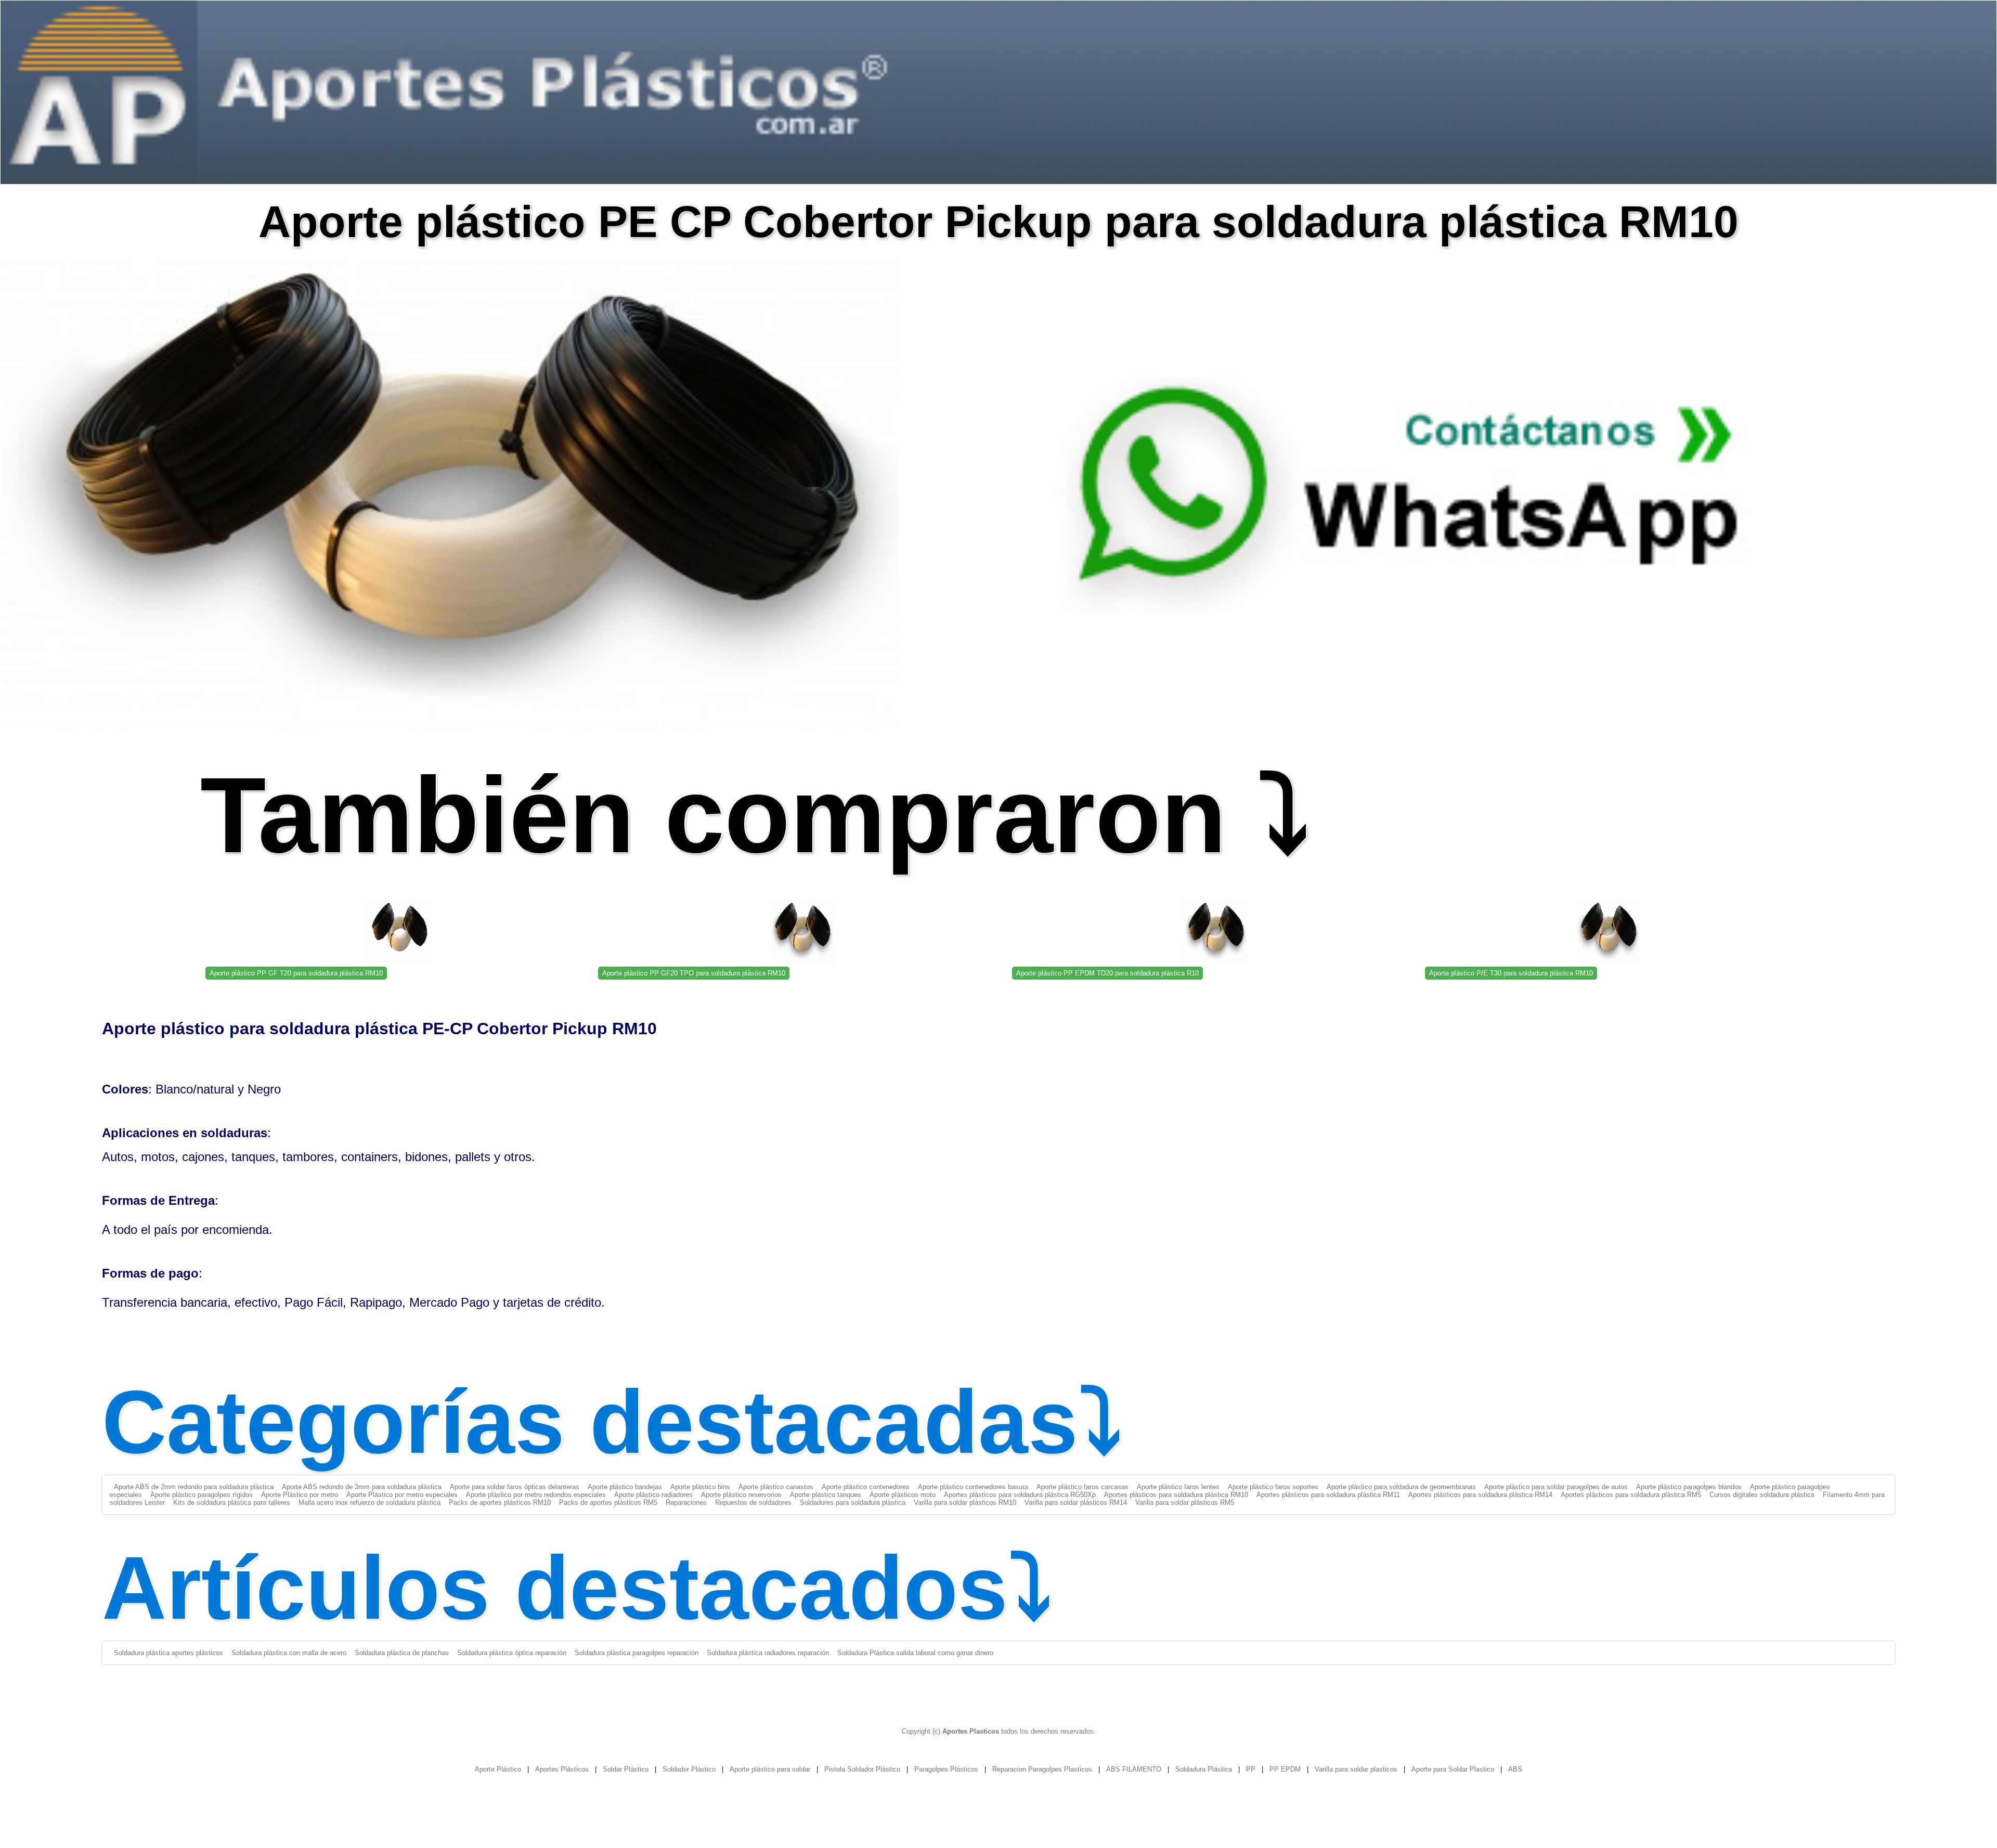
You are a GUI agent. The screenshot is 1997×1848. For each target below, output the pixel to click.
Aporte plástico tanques (826, 1495)
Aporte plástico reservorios (741, 1495)
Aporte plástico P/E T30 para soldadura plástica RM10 (1511, 973)
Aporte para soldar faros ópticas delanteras (515, 1487)
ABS (1515, 1769)
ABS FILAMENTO (1134, 1769)
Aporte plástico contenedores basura (973, 1487)
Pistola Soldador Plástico (862, 1769)
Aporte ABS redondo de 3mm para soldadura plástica (362, 1487)
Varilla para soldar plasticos (1356, 1769)
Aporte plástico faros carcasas (1082, 1487)
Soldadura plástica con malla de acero (289, 1653)
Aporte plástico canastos (776, 1487)
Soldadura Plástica (1204, 1769)
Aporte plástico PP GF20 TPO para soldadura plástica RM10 (694, 973)
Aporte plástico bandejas (625, 1487)
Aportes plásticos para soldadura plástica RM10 (1176, 1495)
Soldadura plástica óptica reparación (512, 1653)
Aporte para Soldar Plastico (1453, 1769)
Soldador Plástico (689, 1769)
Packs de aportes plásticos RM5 (608, 1502)
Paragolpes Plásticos (946, 1769)
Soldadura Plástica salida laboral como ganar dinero (915, 1653)
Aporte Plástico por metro (300, 1495)
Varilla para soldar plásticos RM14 (1076, 1502)
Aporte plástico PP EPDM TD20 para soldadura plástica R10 (1107, 973)
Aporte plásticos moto (903, 1495)
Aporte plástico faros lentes (1178, 1487)
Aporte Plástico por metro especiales (402, 1495)
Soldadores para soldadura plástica (853, 1502)
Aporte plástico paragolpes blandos (1689, 1487)
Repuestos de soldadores (753, 1502)
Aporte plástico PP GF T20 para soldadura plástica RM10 (296, 973)
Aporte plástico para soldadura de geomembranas (1401, 1487)
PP (1251, 1769)
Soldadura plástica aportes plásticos (168, 1653)
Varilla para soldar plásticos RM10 (965, 1502)
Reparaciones (686, 1502)
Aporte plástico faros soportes (1273, 1487)
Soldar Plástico (626, 1769)
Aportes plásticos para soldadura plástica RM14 (1480, 1495)
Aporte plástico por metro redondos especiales (536, 1495)
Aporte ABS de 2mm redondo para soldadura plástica (194, 1487)
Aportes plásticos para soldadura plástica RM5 (1631, 1495)
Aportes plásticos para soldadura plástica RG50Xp (1020, 1495)
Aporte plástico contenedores (866, 1487)
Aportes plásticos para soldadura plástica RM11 (1328, 1495)
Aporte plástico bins (700, 1487)
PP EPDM (1285, 1769)
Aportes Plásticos (562, 1769)
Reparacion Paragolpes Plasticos (1042, 1769)
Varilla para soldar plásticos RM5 (1185, 1502)
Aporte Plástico (498, 1769)
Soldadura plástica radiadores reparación (768, 1653)
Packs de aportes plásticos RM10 (500, 1502)
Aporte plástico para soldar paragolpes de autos (1556, 1487)
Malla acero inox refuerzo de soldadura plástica (369, 1502)
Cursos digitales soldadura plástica (1762, 1495)
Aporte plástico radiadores (653, 1495)
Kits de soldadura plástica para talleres (232, 1502)
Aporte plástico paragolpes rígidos (202, 1495)
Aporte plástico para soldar (770, 1769)
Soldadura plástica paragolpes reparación (637, 1653)
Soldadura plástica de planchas (402, 1653)
